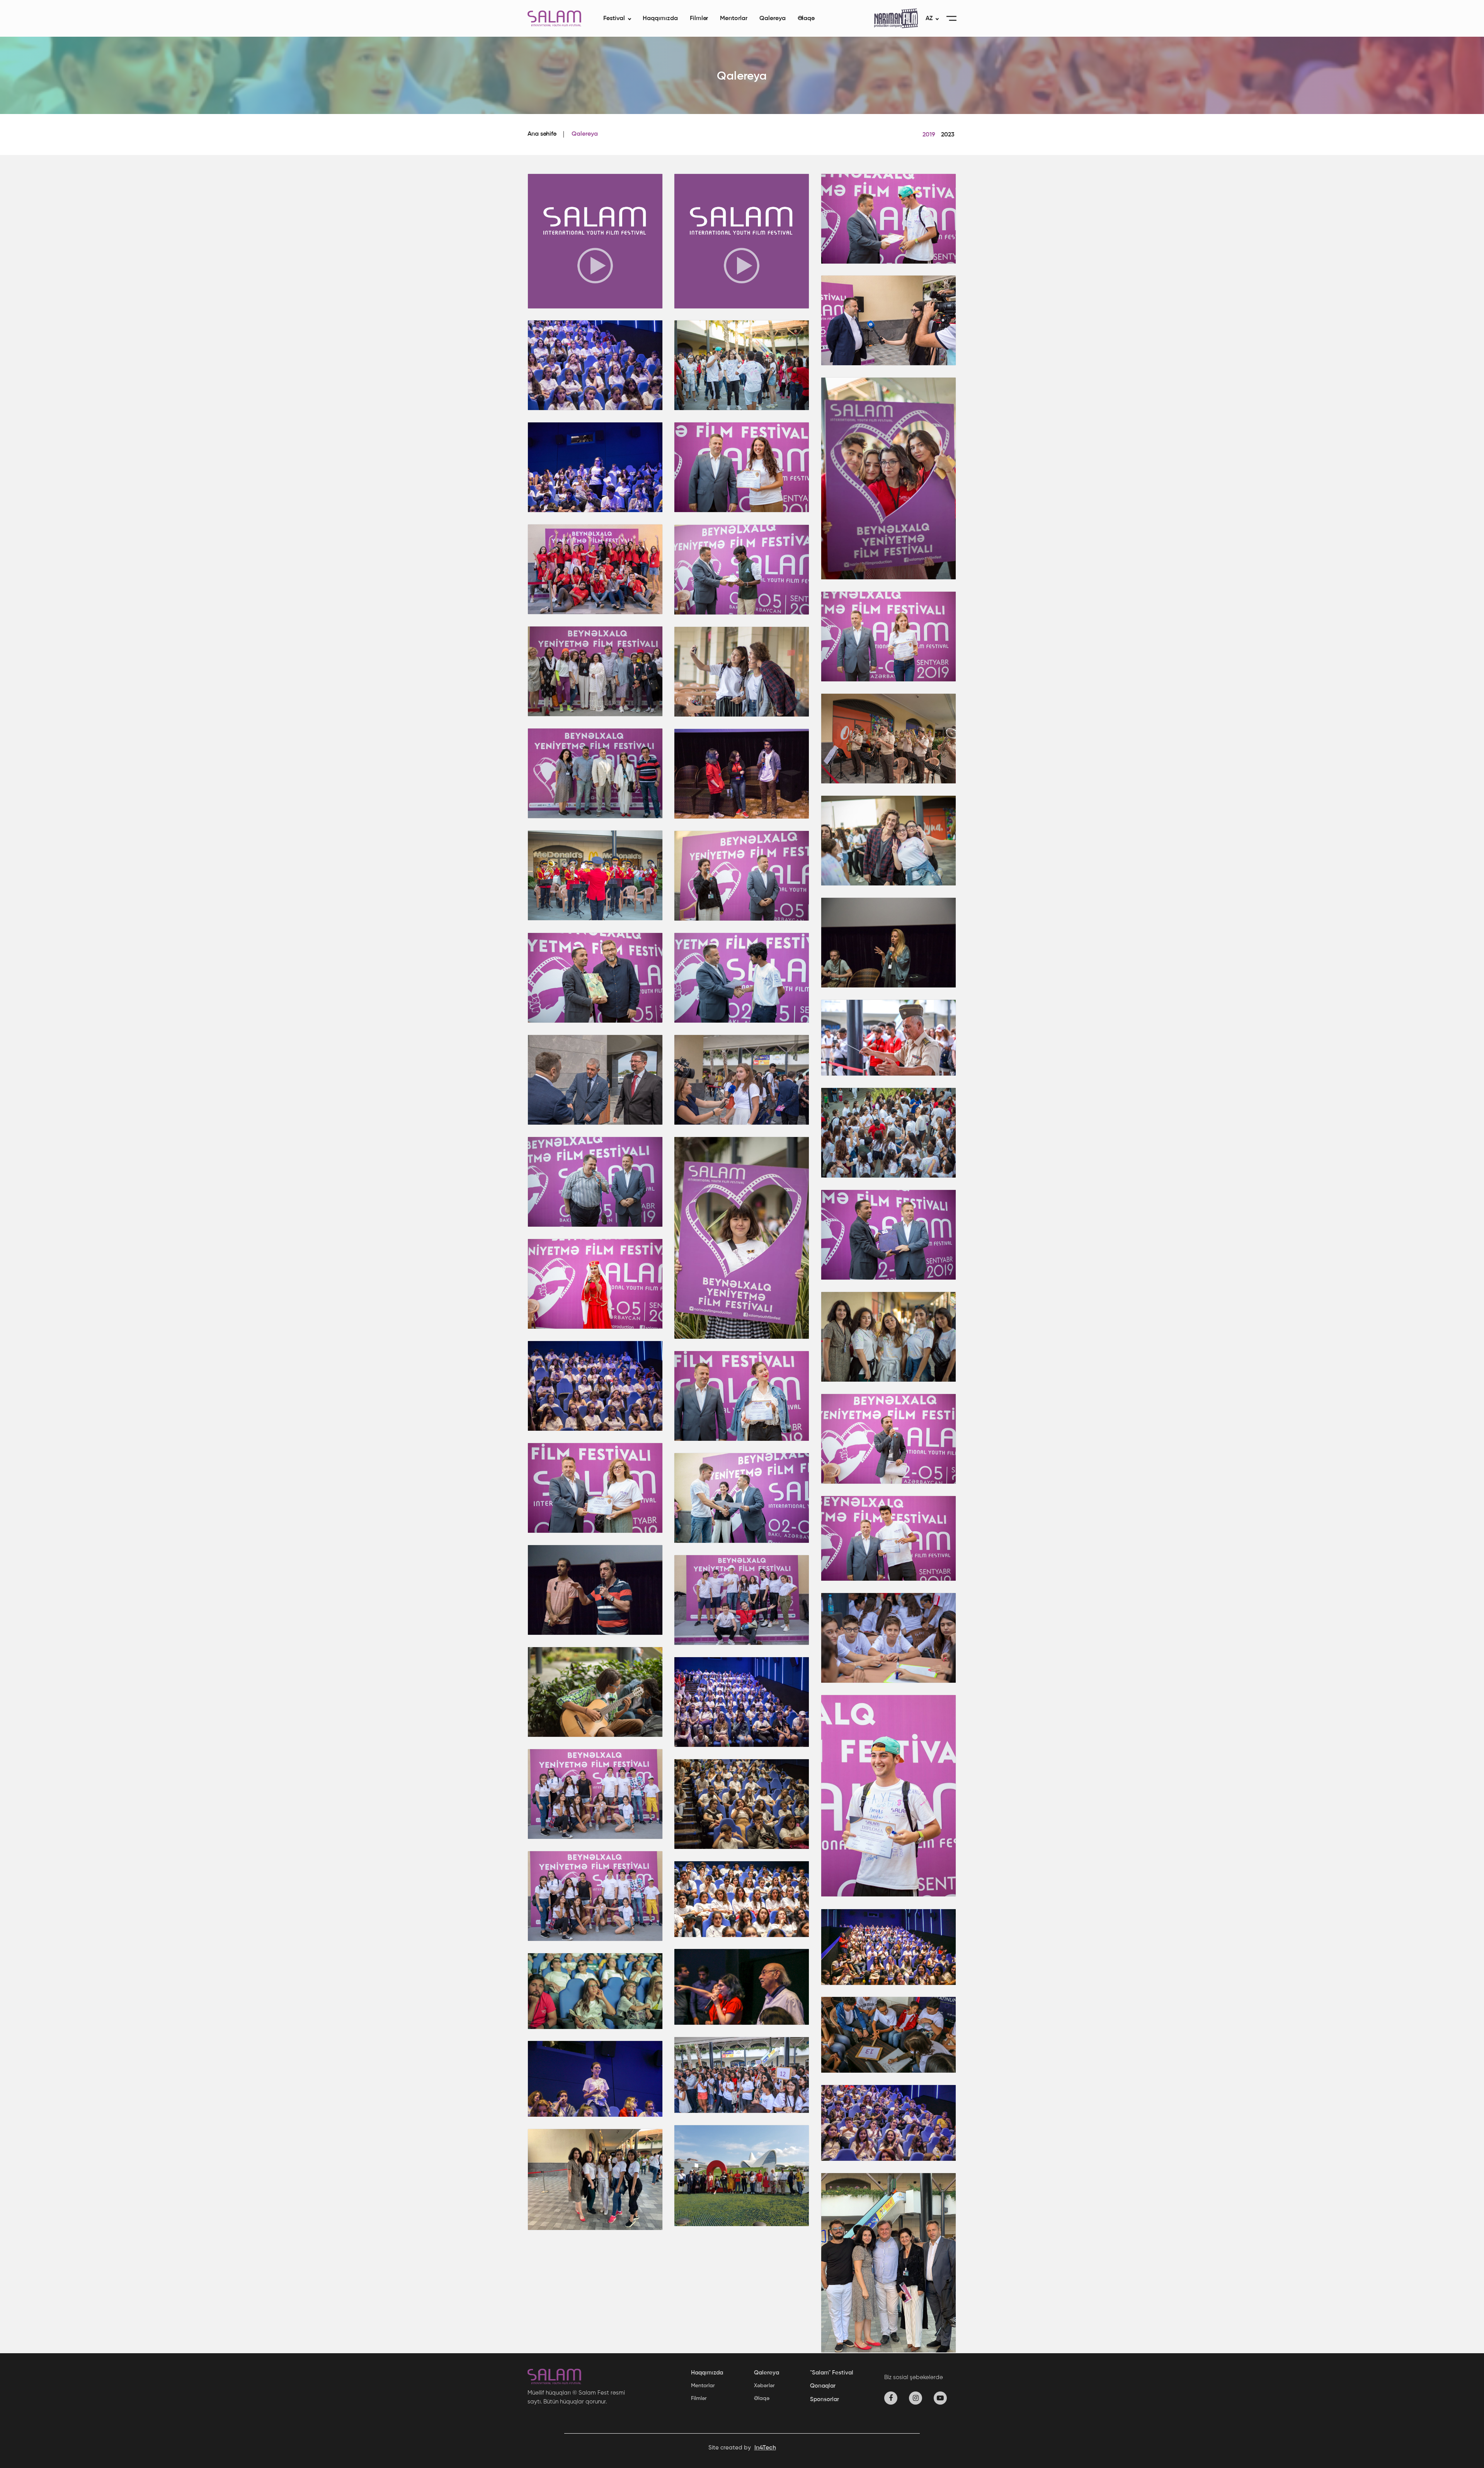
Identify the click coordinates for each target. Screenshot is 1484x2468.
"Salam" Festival (832, 2373)
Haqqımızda (660, 19)
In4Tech (765, 2448)
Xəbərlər (764, 2386)
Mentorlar (734, 19)
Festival (614, 19)
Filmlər (699, 19)
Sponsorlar (825, 2399)
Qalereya (773, 19)
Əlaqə (806, 19)
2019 (929, 135)
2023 (948, 135)
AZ (929, 19)
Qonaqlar (823, 2386)
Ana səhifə (542, 134)
